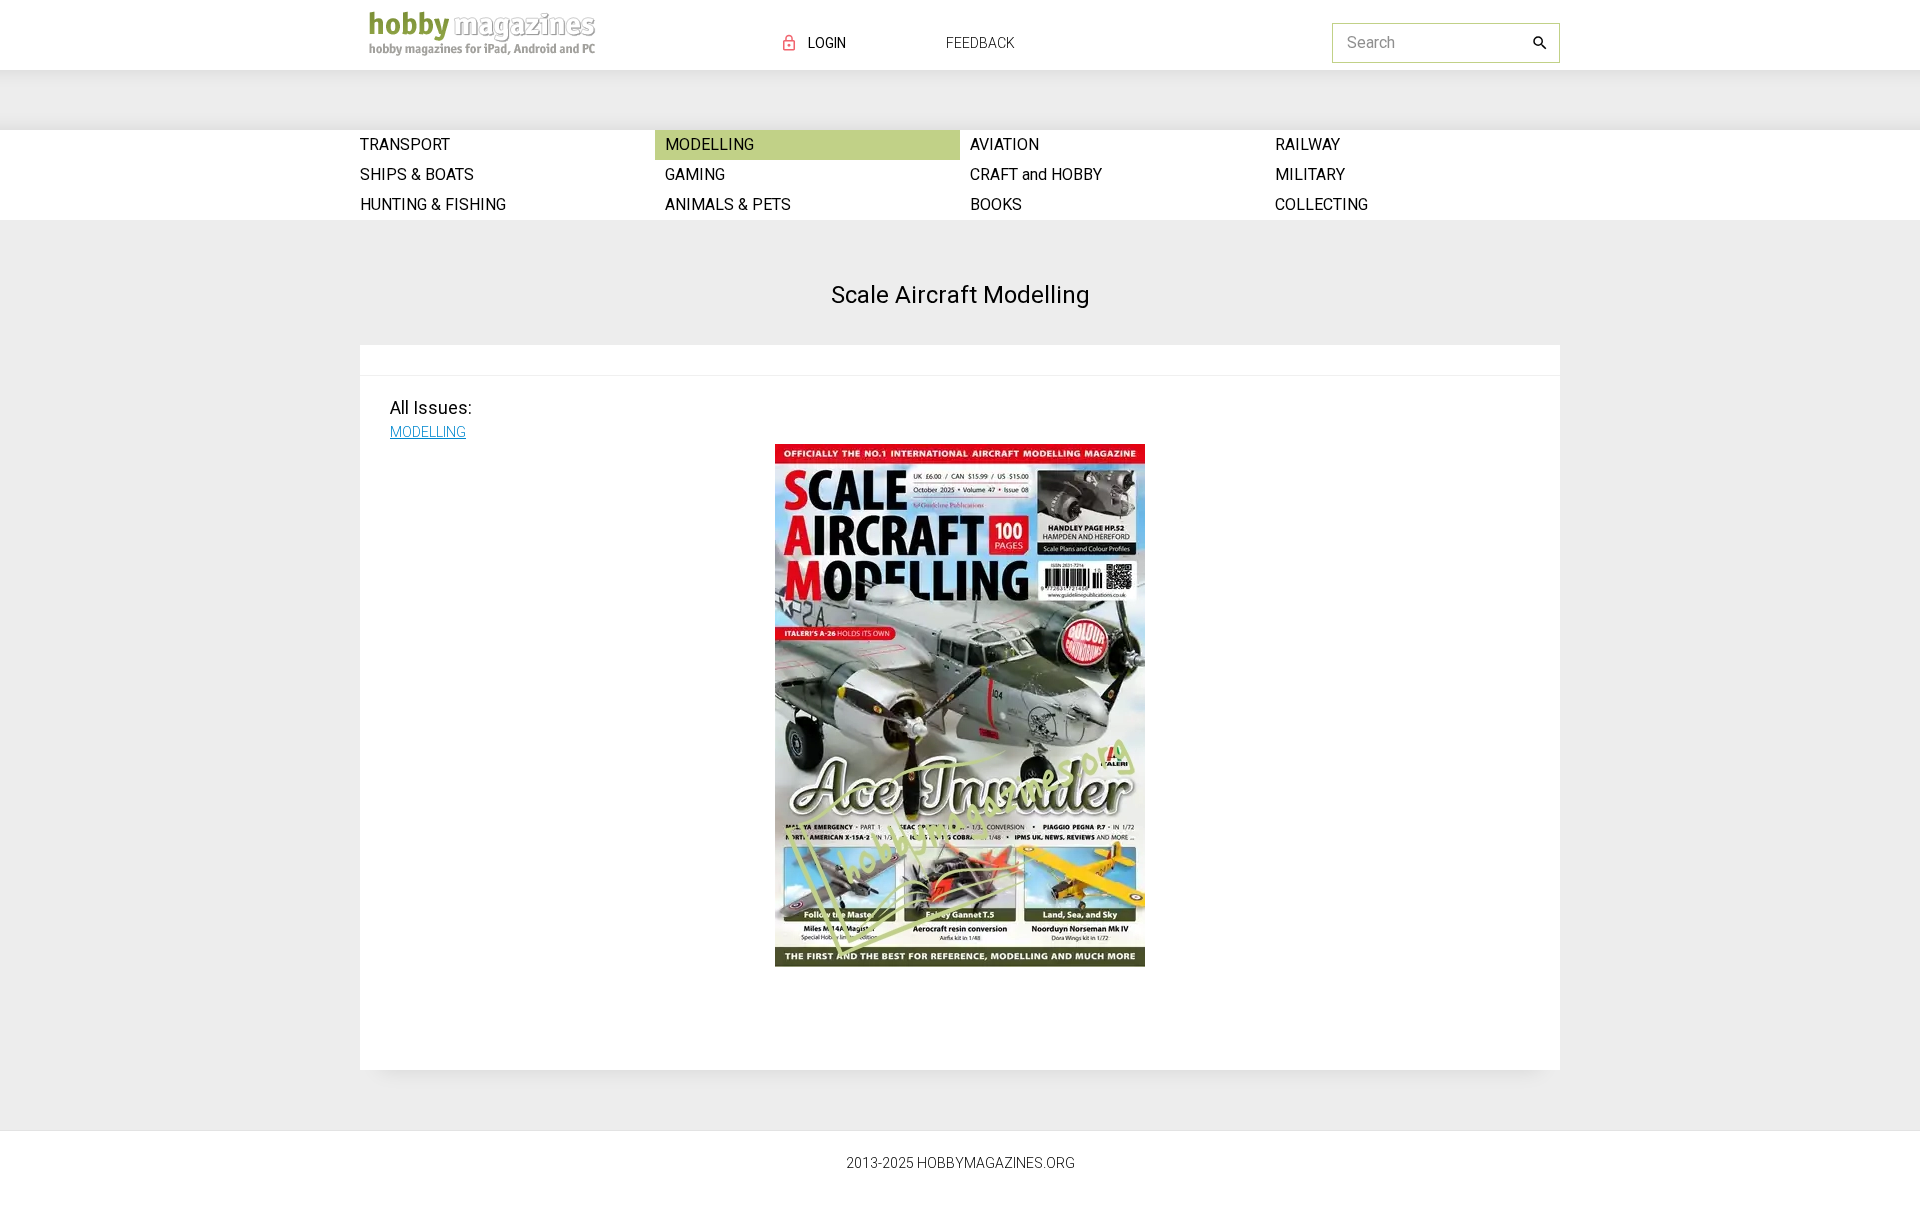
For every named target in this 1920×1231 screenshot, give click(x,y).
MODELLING (428, 432)
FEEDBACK (980, 43)
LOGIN (827, 43)
